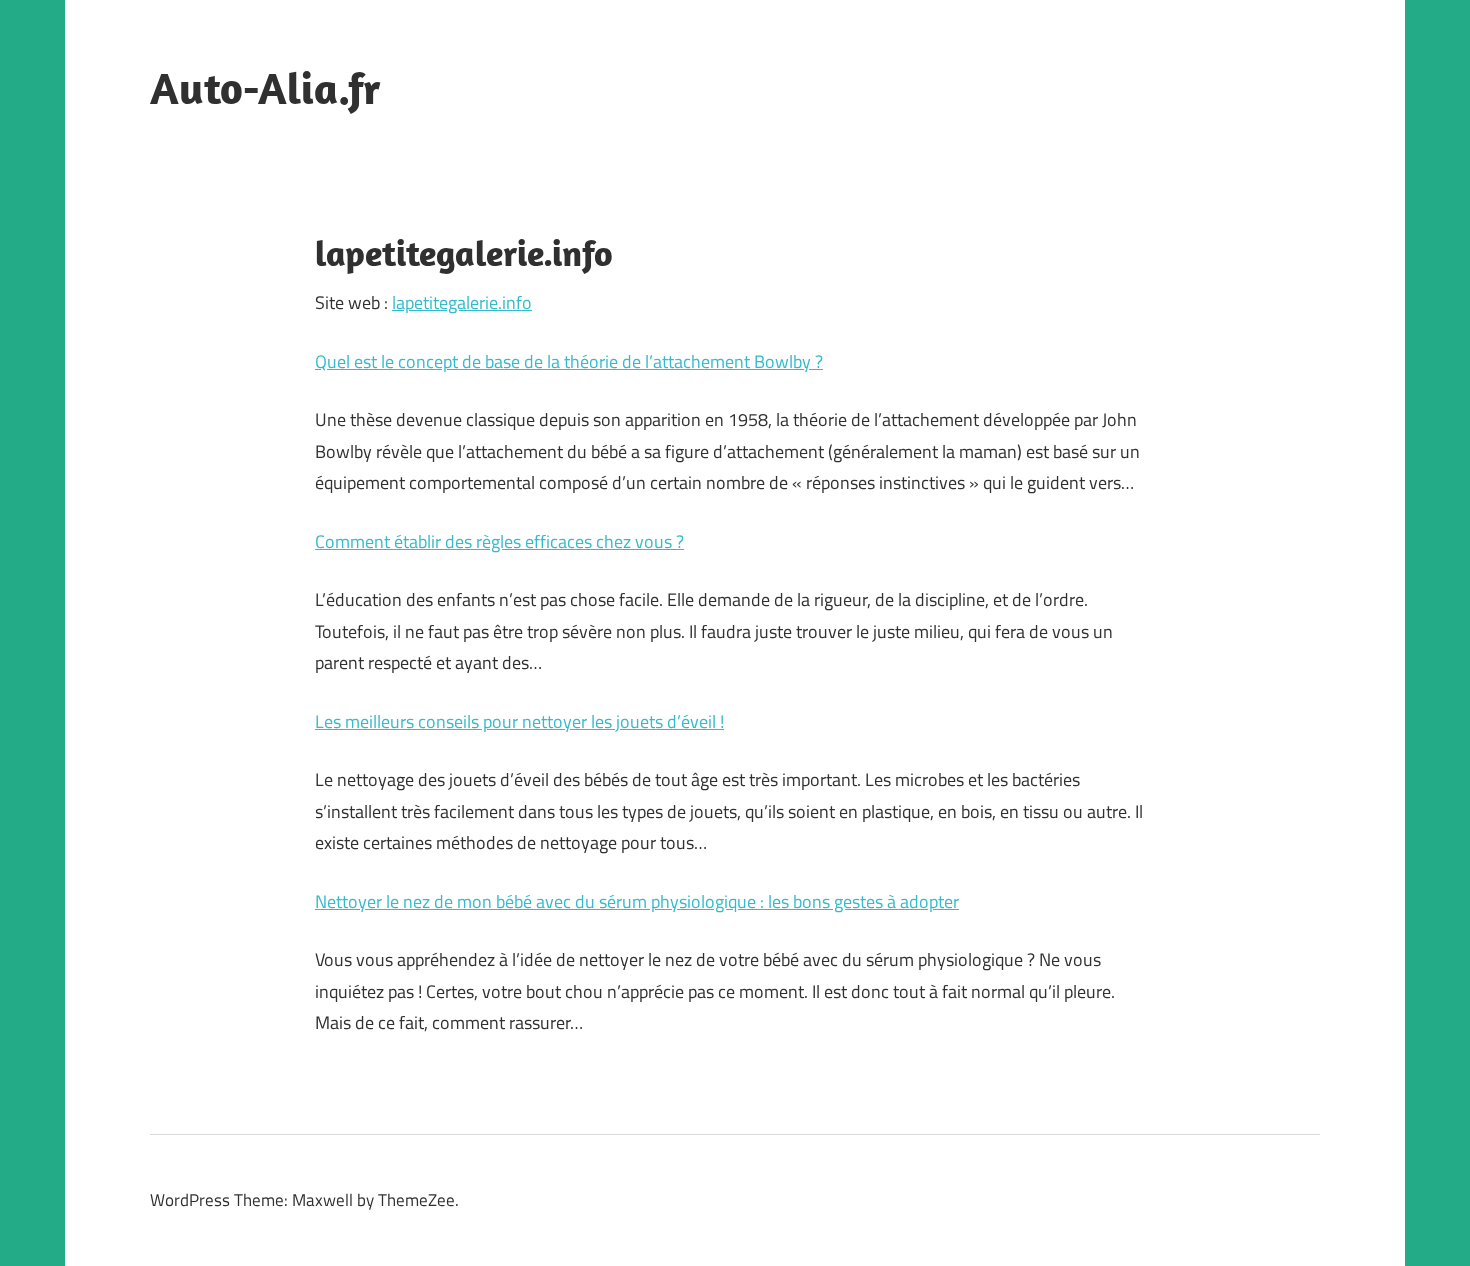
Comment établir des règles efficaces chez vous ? (499, 541)
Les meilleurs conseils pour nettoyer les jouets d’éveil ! (519, 721)
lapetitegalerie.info (462, 302)
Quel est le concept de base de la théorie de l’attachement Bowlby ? (569, 361)
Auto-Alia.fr (265, 88)
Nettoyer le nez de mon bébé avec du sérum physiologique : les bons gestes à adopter (637, 901)
